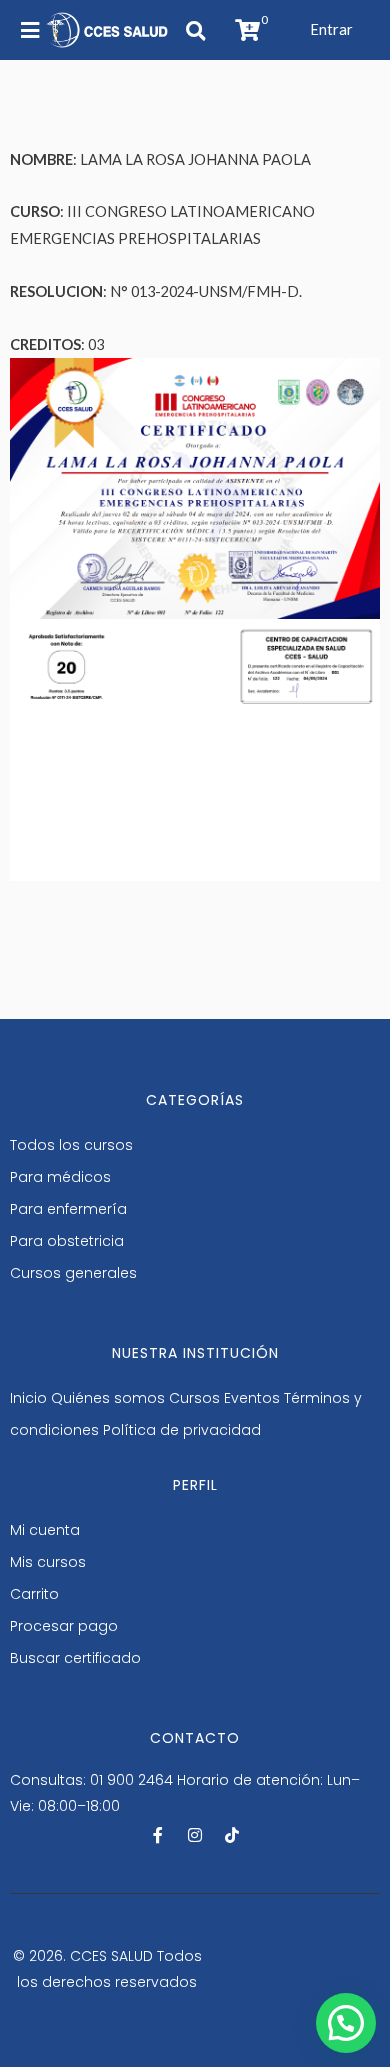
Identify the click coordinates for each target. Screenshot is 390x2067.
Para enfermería (68, 1209)
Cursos (194, 1398)
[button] (331, 29)
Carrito (34, 1594)
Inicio (28, 1398)
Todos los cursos (71, 1145)
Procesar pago (64, 1626)
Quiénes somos (108, 1398)
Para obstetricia (67, 1241)
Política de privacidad (182, 1430)
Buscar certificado (75, 1658)
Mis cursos (48, 1562)
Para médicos (60, 1177)
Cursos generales (73, 1273)
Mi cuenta (45, 1530)
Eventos (252, 1398)
